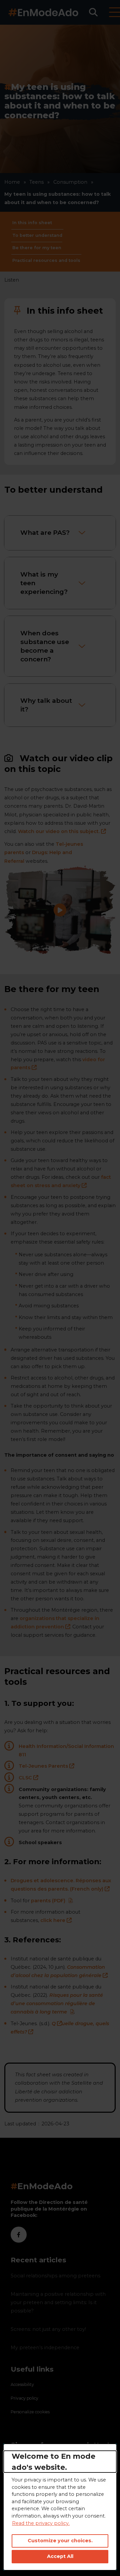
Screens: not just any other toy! (48, 2329)
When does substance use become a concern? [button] (45, 646)
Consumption (70, 182)
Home (12, 182)
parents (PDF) (52, 1901)
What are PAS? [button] (45, 532)
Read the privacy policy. (41, 2523)
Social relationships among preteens (55, 2276)
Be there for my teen (37, 248)
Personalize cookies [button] (30, 2412)
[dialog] (60, 2507)
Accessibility (22, 2384)
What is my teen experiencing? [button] (44, 583)
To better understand (37, 235)
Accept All (60, 2556)
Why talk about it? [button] (46, 705)
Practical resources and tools (46, 260)
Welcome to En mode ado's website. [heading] (53, 2461)
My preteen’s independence (45, 2348)
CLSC (28, 1778)
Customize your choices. (60, 2541)
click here (56, 1920)
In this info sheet (32, 223)
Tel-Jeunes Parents (46, 1766)
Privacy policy (24, 2398)
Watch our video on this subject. (62, 831)
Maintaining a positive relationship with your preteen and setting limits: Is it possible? (58, 2302)
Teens (36, 182)
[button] (93, 12)
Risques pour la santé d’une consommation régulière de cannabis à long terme (57, 2003)
